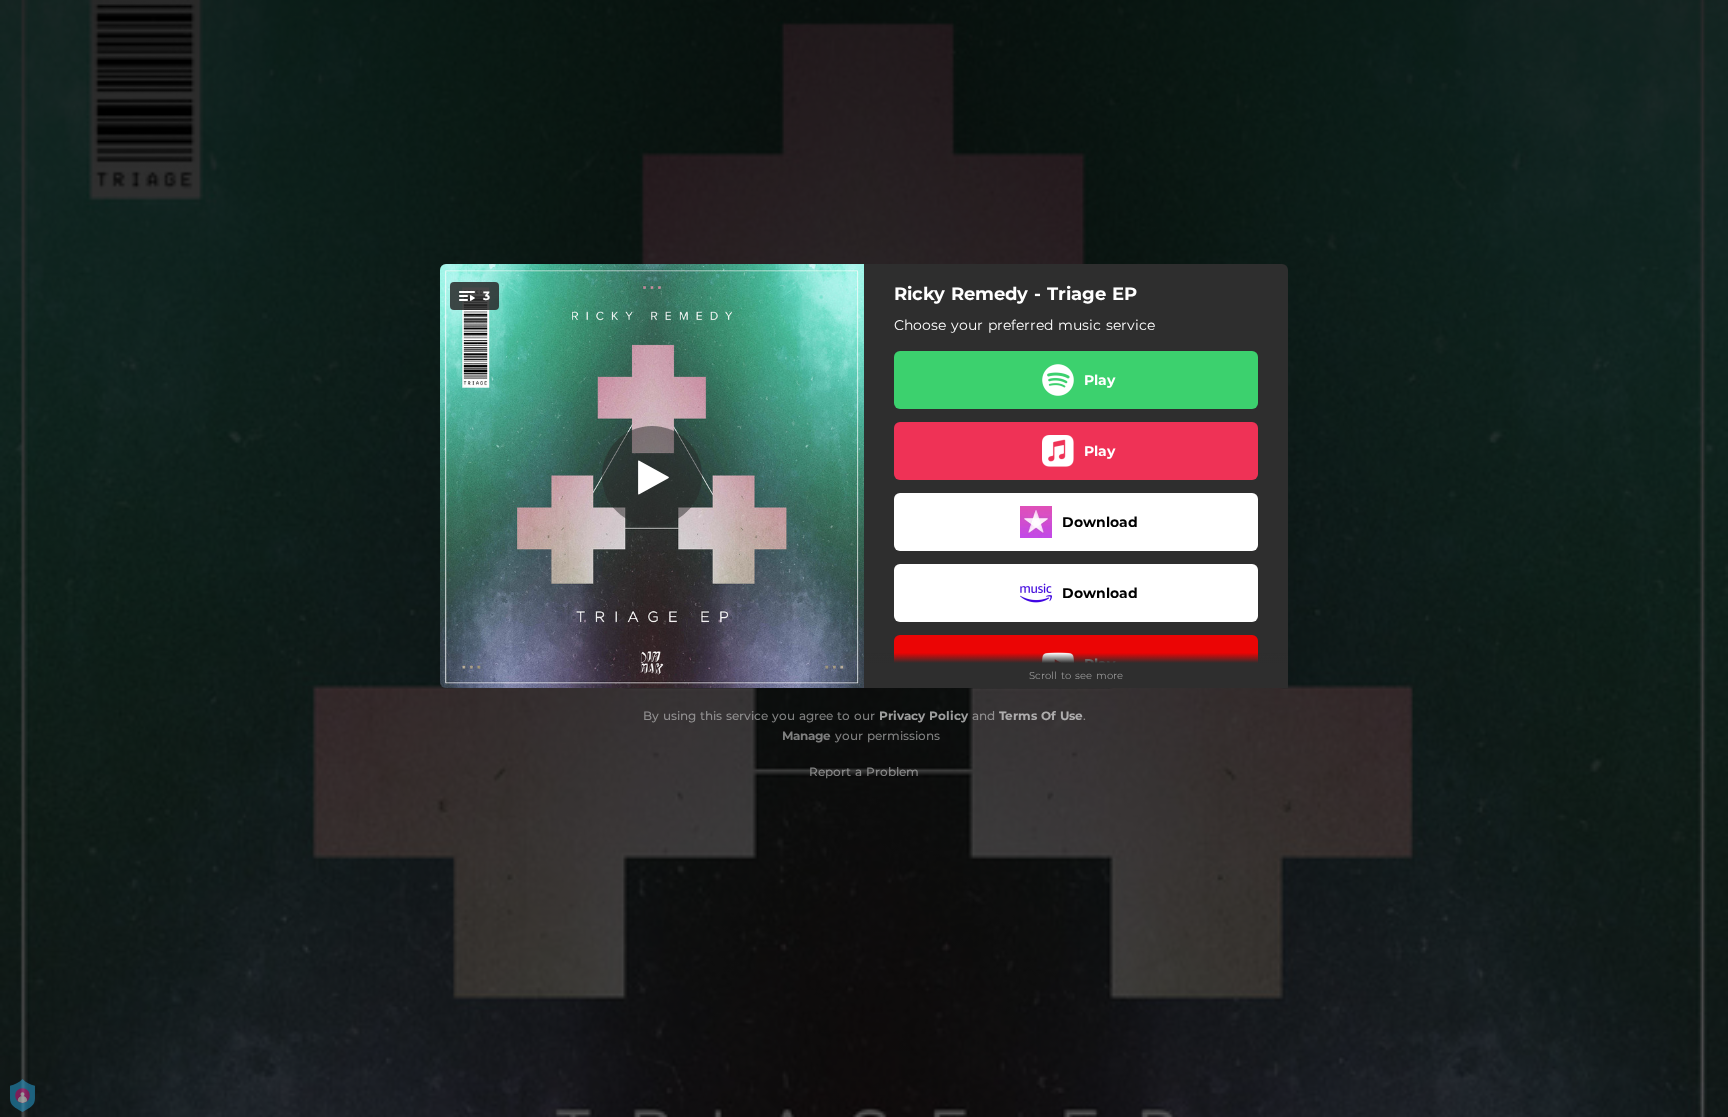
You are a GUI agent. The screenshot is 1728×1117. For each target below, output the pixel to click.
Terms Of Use (1041, 715)
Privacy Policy (923, 715)
